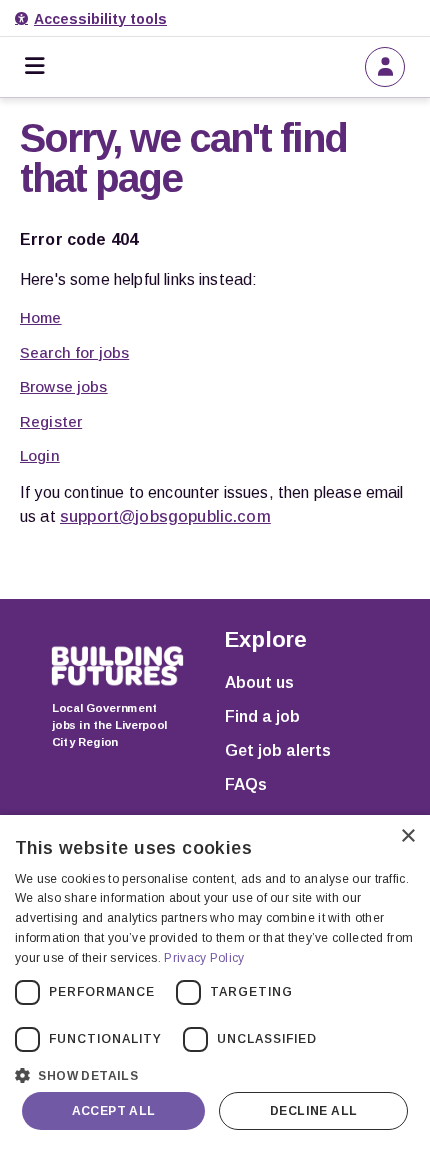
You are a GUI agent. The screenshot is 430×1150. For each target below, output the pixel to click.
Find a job (262, 716)
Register (51, 421)
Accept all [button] (114, 1111)
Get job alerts (278, 750)
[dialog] (215, 982)
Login (40, 455)
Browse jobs (64, 386)
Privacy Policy (204, 958)
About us (259, 682)
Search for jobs (74, 352)
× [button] (407, 836)
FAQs (246, 784)
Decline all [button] (313, 1111)
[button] (215, 1073)
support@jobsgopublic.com (165, 516)
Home (41, 317)
